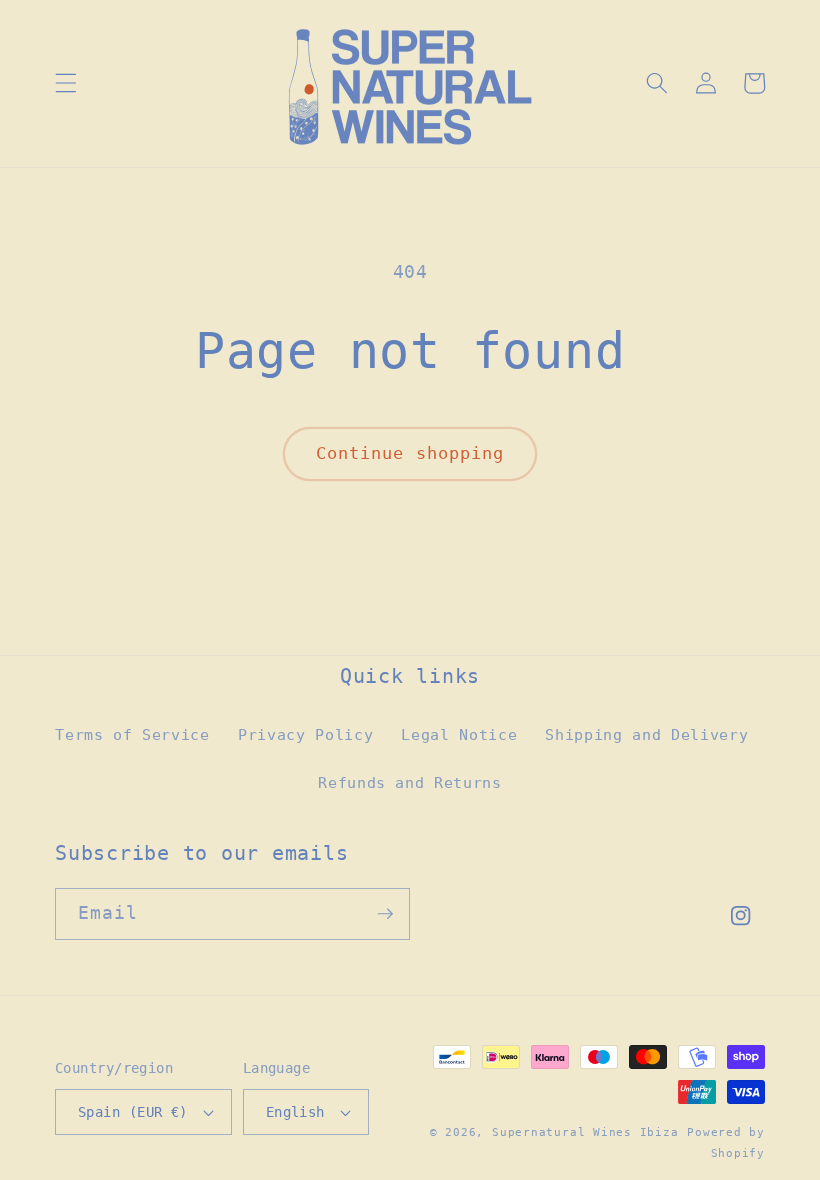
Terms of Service (132, 735)
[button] (66, 83)
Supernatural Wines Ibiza (585, 1132)
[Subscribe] (385, 914)
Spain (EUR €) (133, 1112)
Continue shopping (410, 453)
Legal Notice (459, 735)
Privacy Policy (305, 735)
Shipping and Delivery (646, 735)
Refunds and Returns (410, 783)
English (295, 1112)
